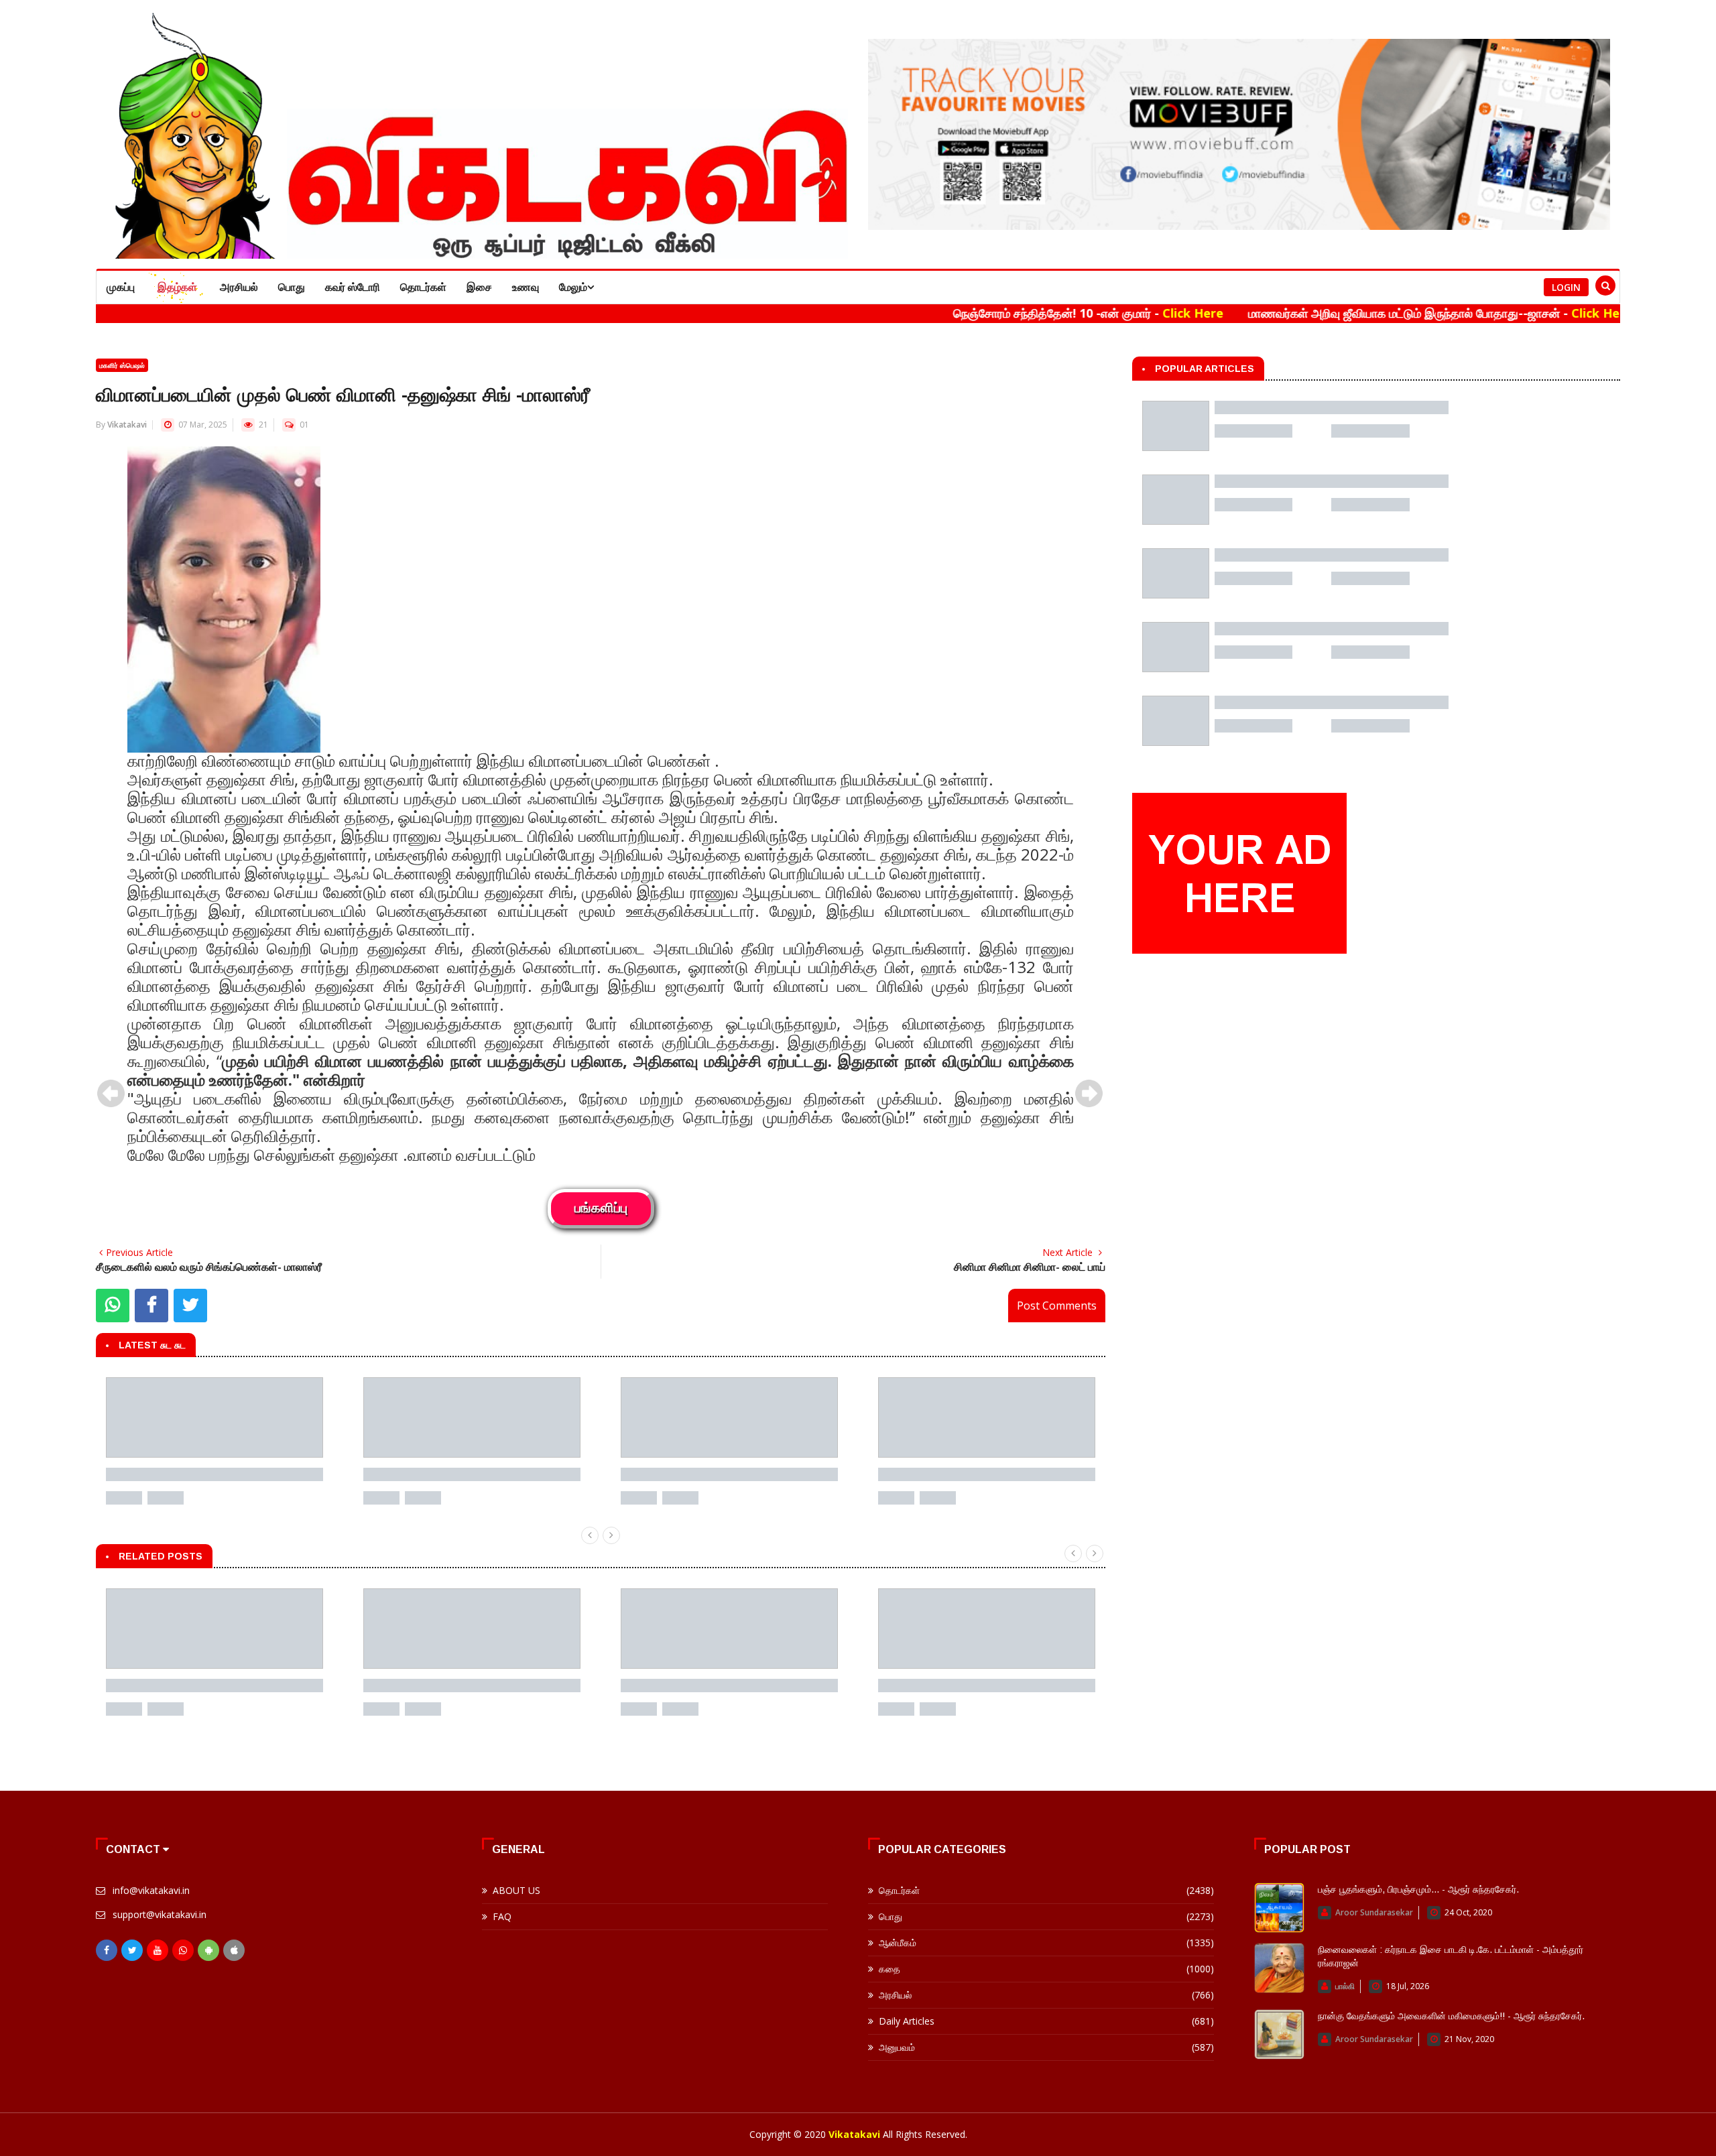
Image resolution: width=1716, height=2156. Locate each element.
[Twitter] (132, 1950)
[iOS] (234, 1950)
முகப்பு (121, 287)
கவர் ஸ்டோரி (353, 287)
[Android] (208, 1950)
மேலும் (573, 287)
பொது (292, 287)
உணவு (526, 287)
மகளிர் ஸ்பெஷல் (122, 365)
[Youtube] (158, 1950)
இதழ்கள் (177, 287)
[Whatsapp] (183, 1950)
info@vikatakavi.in (151, 1890)
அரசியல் (239, 287)
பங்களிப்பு (601, 1209)
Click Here (1094, 313)
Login (1566, 287)
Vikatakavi (127, 425)
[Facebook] (107, 1950)
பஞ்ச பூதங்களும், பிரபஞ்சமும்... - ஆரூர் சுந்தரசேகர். (1418, 1889)
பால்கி (1345, 1986)
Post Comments (1057, 1306)
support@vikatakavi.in (160, 1914)
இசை (479, 287)
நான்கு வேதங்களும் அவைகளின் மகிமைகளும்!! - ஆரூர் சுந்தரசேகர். (1451, 2016)
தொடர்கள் (423, 287)
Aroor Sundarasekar (1374, 1912)
